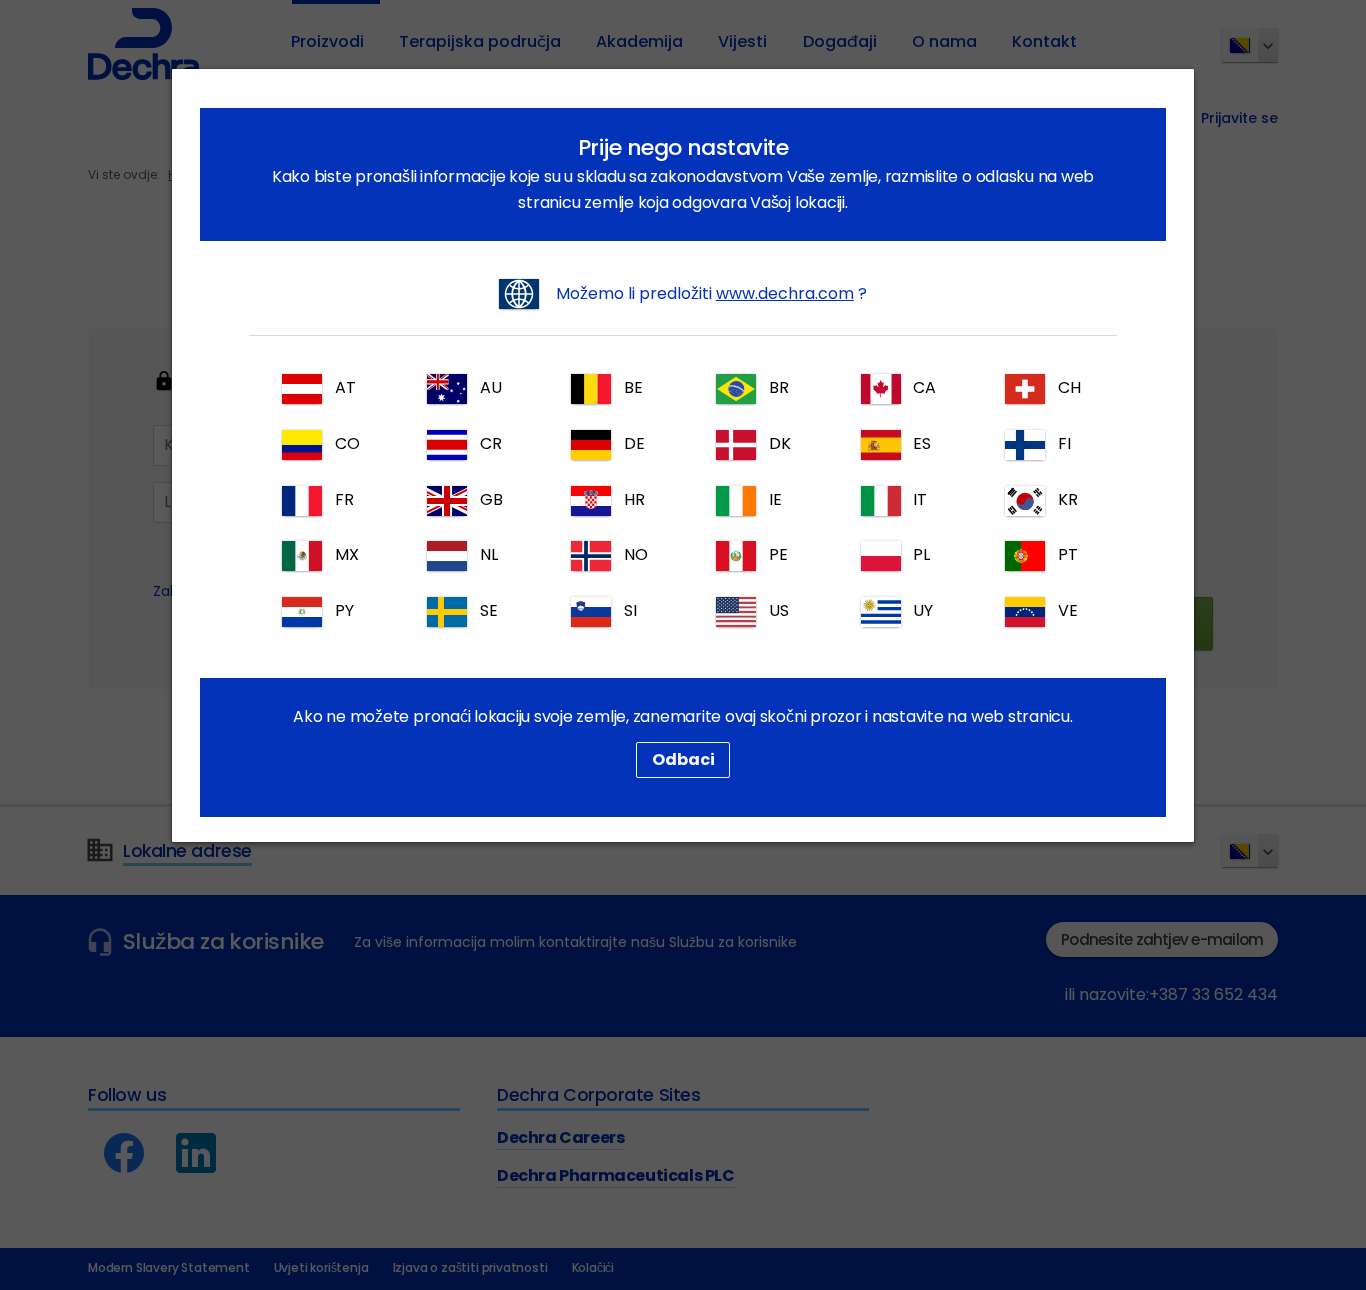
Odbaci (683, 759)
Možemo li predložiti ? (709, 293)
